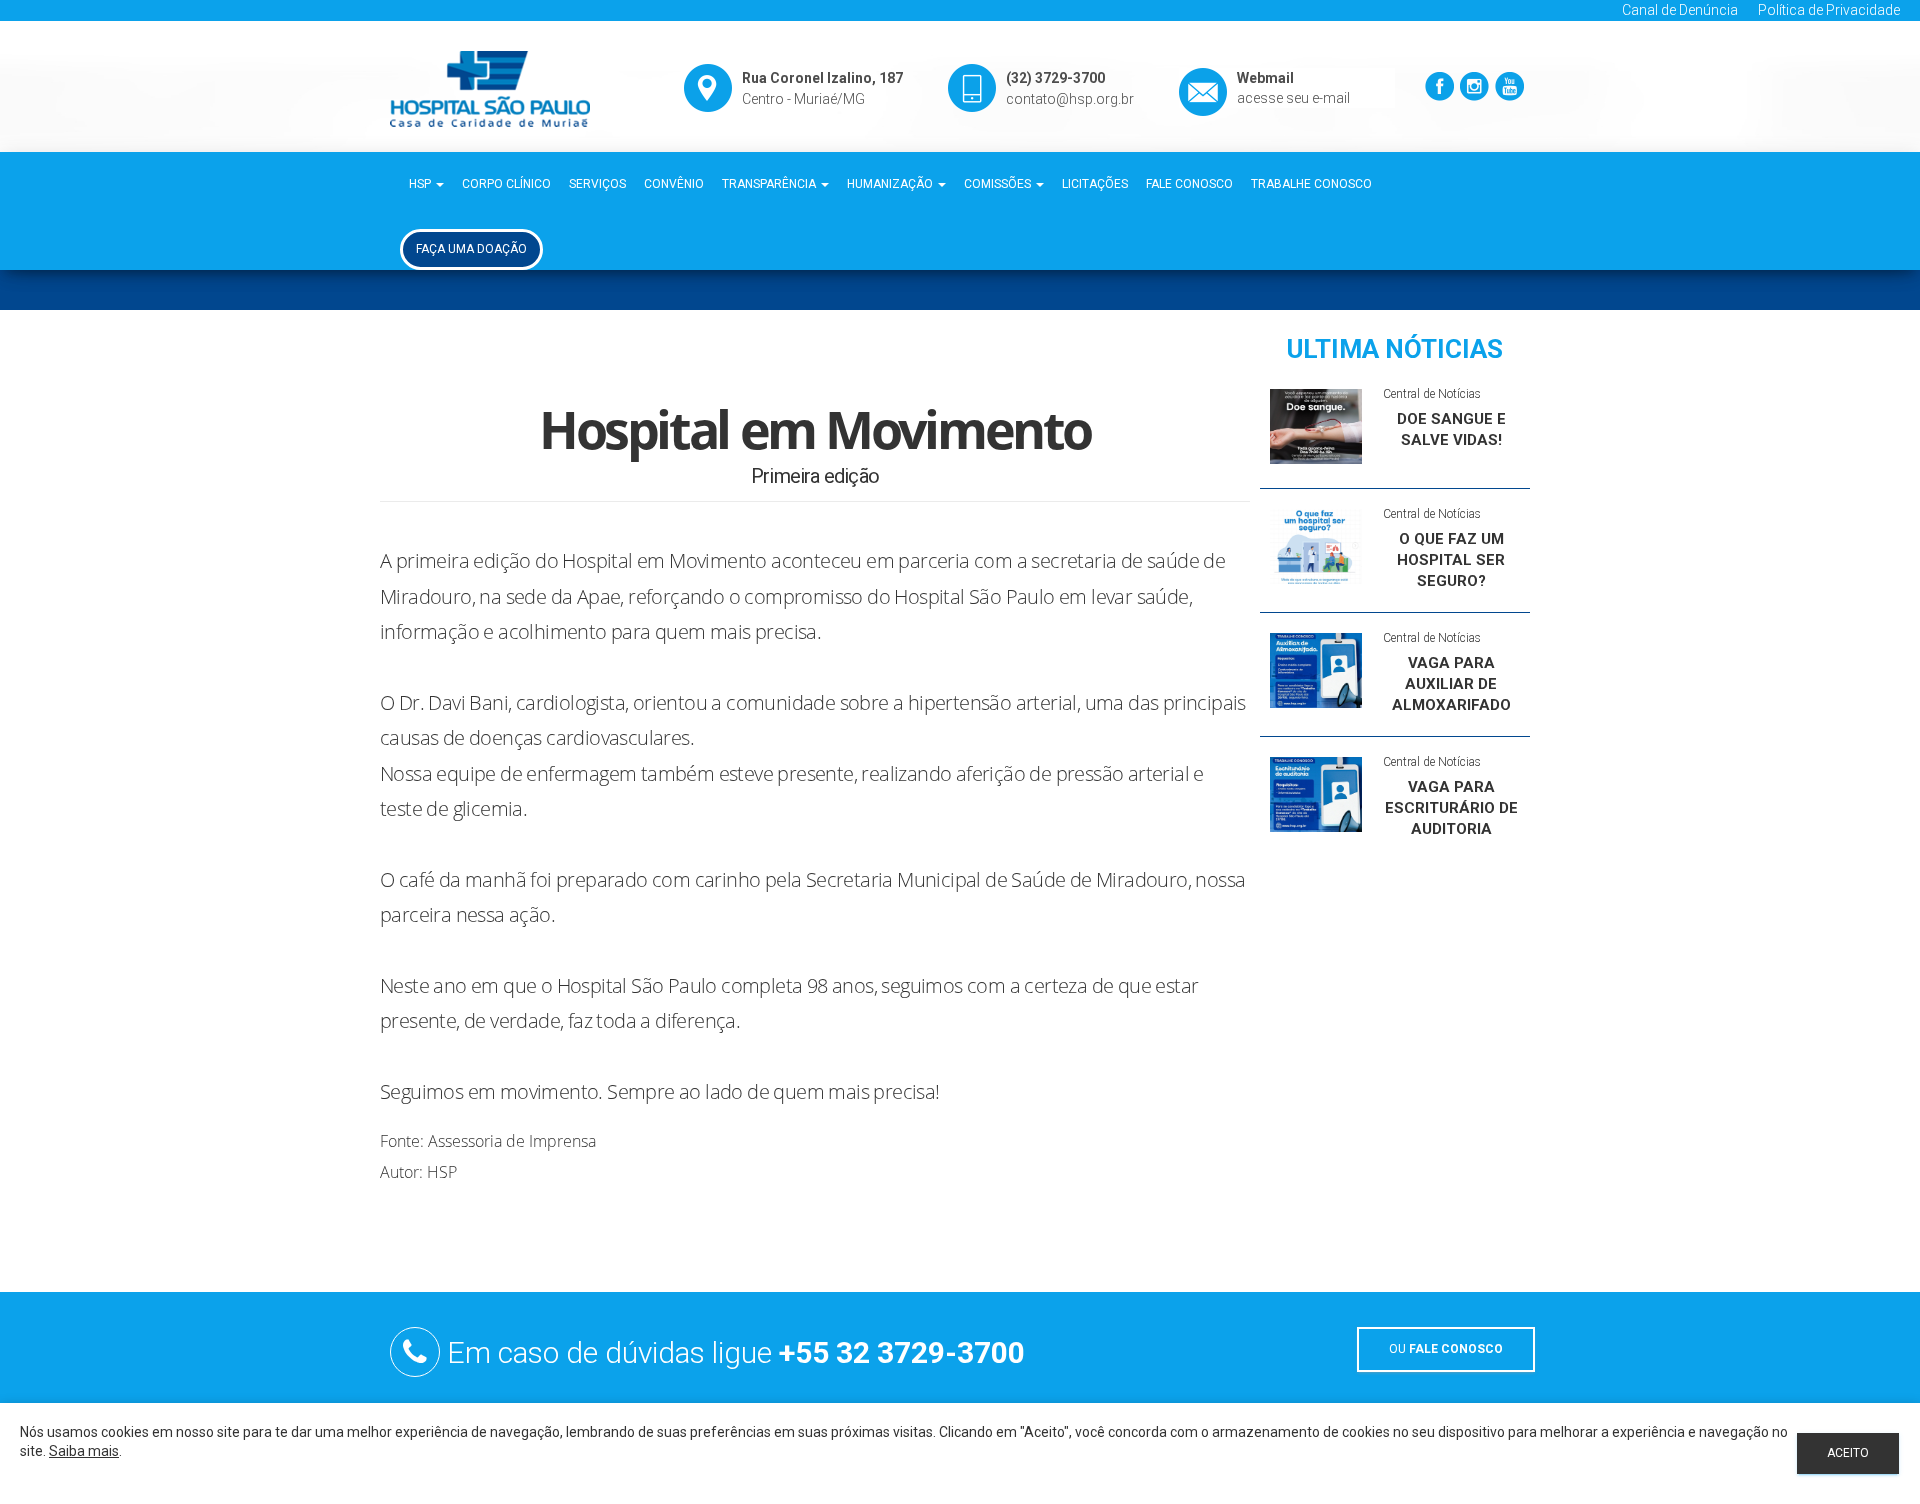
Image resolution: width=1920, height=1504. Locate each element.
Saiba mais (84, 1451)
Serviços (597, 184)
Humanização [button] (891, 184)
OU (1446, 1349)
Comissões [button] (999, 184)
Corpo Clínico (506, 184)
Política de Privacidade (1829, 10)
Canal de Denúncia (1680, 10)
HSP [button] (421, 184)
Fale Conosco (1189, 184)
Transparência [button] (770, 184)
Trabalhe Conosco (1311, 184)
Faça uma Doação (471, 249)
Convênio (674, 184)
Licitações (1095, 184)
